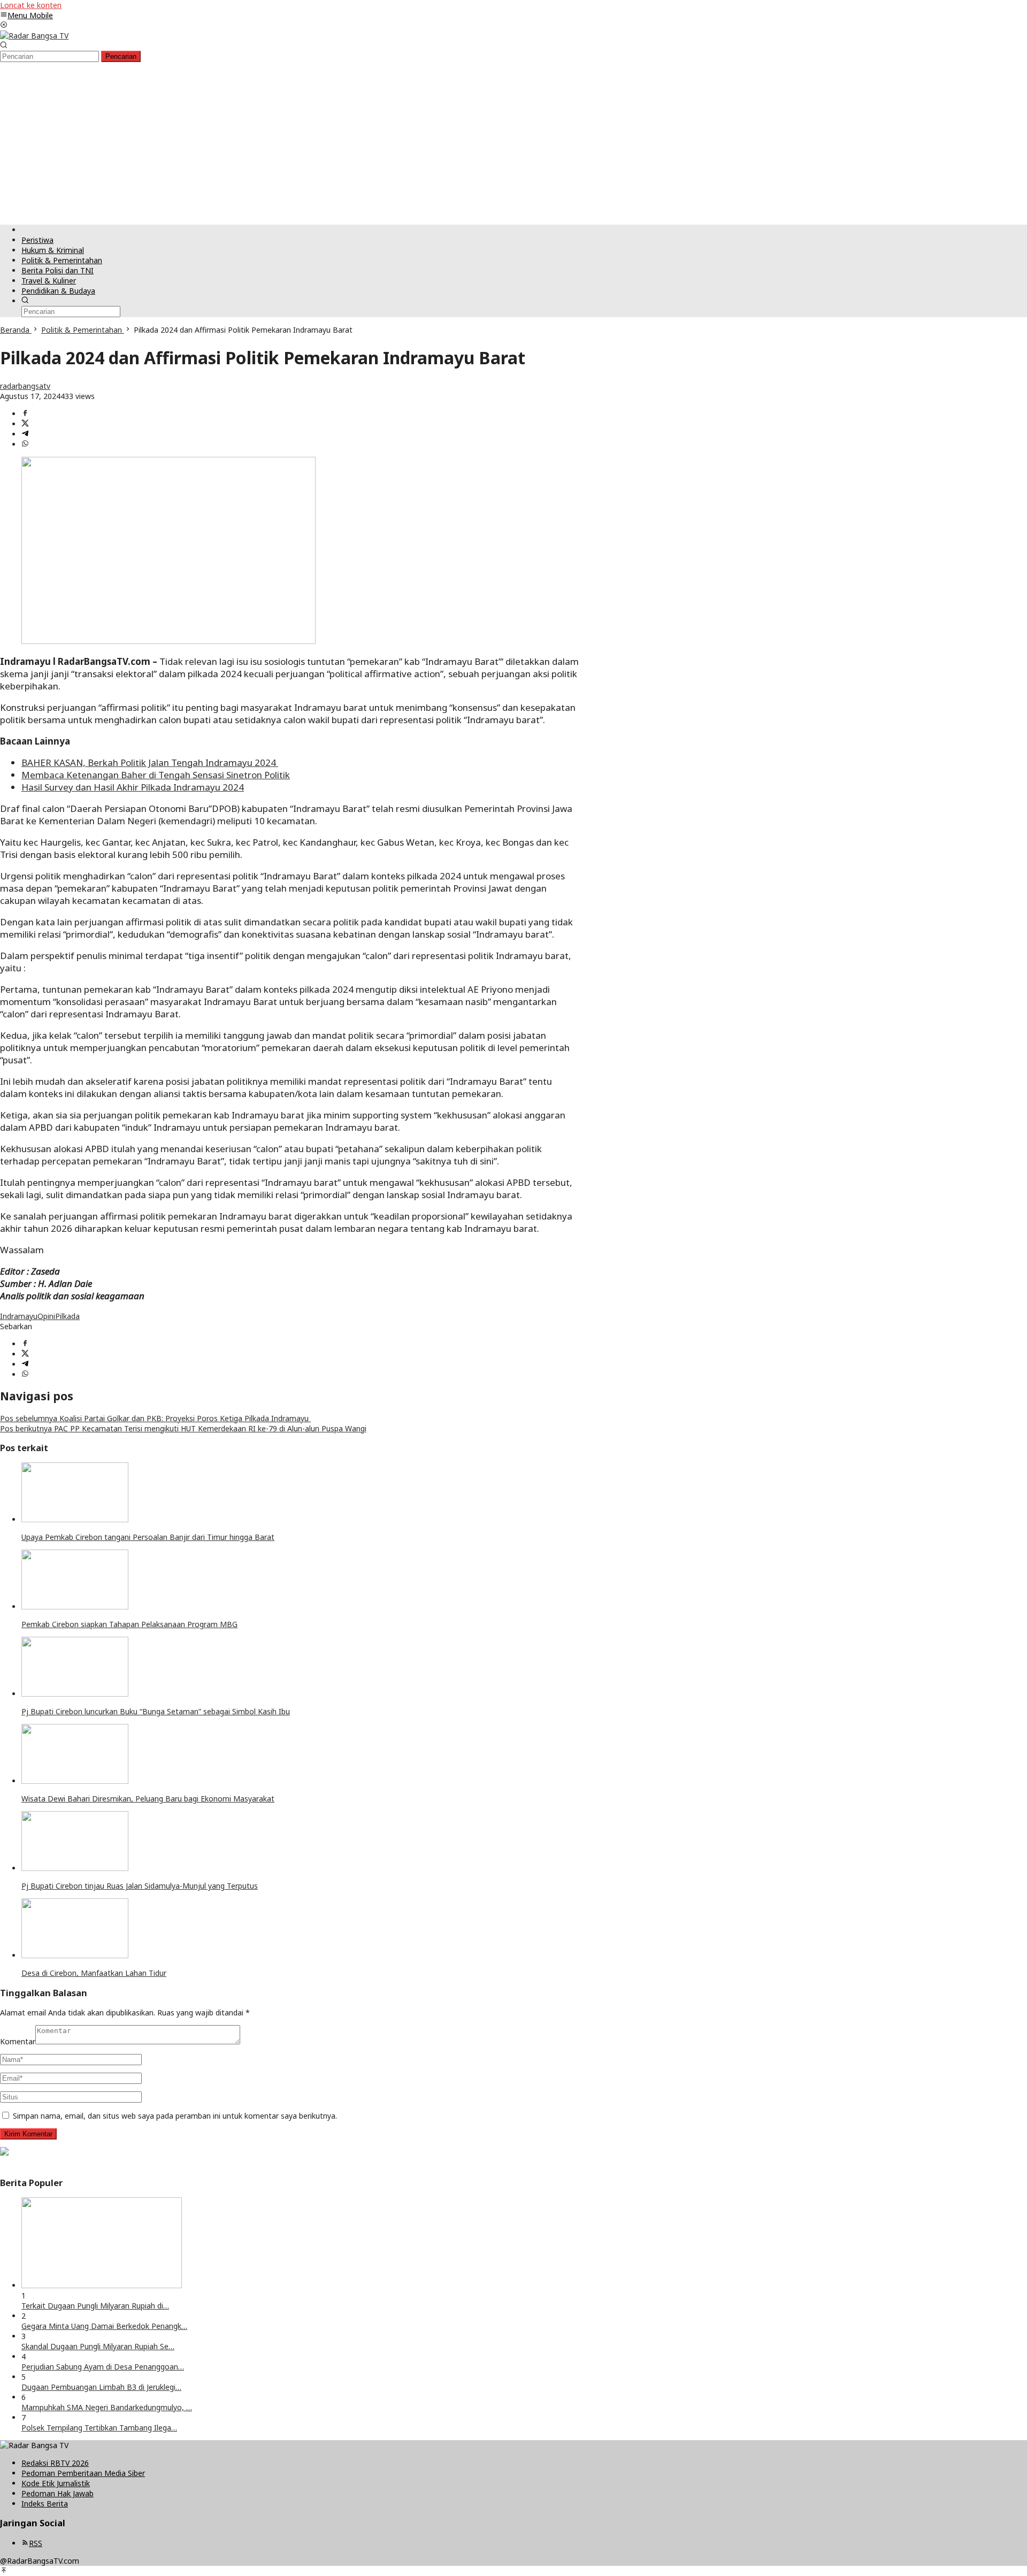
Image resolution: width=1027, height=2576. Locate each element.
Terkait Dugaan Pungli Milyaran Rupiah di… (95, 2306)
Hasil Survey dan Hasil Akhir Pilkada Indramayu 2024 (133, 787)
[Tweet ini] (25, 424)
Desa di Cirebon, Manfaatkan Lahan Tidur (94, 1973)
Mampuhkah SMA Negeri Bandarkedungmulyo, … (107, 2407)
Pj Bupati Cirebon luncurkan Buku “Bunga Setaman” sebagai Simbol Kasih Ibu (156, 1711)
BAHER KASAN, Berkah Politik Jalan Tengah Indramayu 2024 (150, 762)
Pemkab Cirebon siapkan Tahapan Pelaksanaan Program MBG (129, 1624)
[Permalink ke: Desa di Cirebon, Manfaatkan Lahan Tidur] (75, 1955)
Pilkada (67, 1316)
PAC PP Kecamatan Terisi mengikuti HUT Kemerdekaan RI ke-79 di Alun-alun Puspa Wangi (183, 1428)
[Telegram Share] (25, 434)
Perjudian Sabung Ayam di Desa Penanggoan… (103, 2367)
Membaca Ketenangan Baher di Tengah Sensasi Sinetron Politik (156, 775)
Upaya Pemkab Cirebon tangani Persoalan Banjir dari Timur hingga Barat (148, 1537)
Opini (46, 1316)
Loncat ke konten (31, 5)
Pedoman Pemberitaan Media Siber (83, 2473)
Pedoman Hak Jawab (58, 2493)
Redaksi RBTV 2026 (55, 2463)
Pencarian (121, 56)
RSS (36, 2543)
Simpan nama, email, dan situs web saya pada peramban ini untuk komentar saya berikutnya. (175, 2116)
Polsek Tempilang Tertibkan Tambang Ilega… (99, 2428)
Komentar (18, 2041)
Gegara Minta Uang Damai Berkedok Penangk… (104, 2326)
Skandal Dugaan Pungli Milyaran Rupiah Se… (98, 2346)
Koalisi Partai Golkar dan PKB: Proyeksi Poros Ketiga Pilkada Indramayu (155, 1418)
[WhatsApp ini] (25, 444)
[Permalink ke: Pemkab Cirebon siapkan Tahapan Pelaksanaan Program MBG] (75, 1607)
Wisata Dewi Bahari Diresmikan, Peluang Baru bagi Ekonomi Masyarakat (148, 1799)
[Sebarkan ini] (25, 414)
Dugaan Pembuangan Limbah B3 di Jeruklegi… (101, 2387)
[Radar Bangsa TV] (34, 36)
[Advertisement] (513, 142)
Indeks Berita (45, 2504)
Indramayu (19, 1316)
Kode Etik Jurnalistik (56, 2483)
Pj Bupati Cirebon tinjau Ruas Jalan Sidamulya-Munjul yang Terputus (140, 1886)
